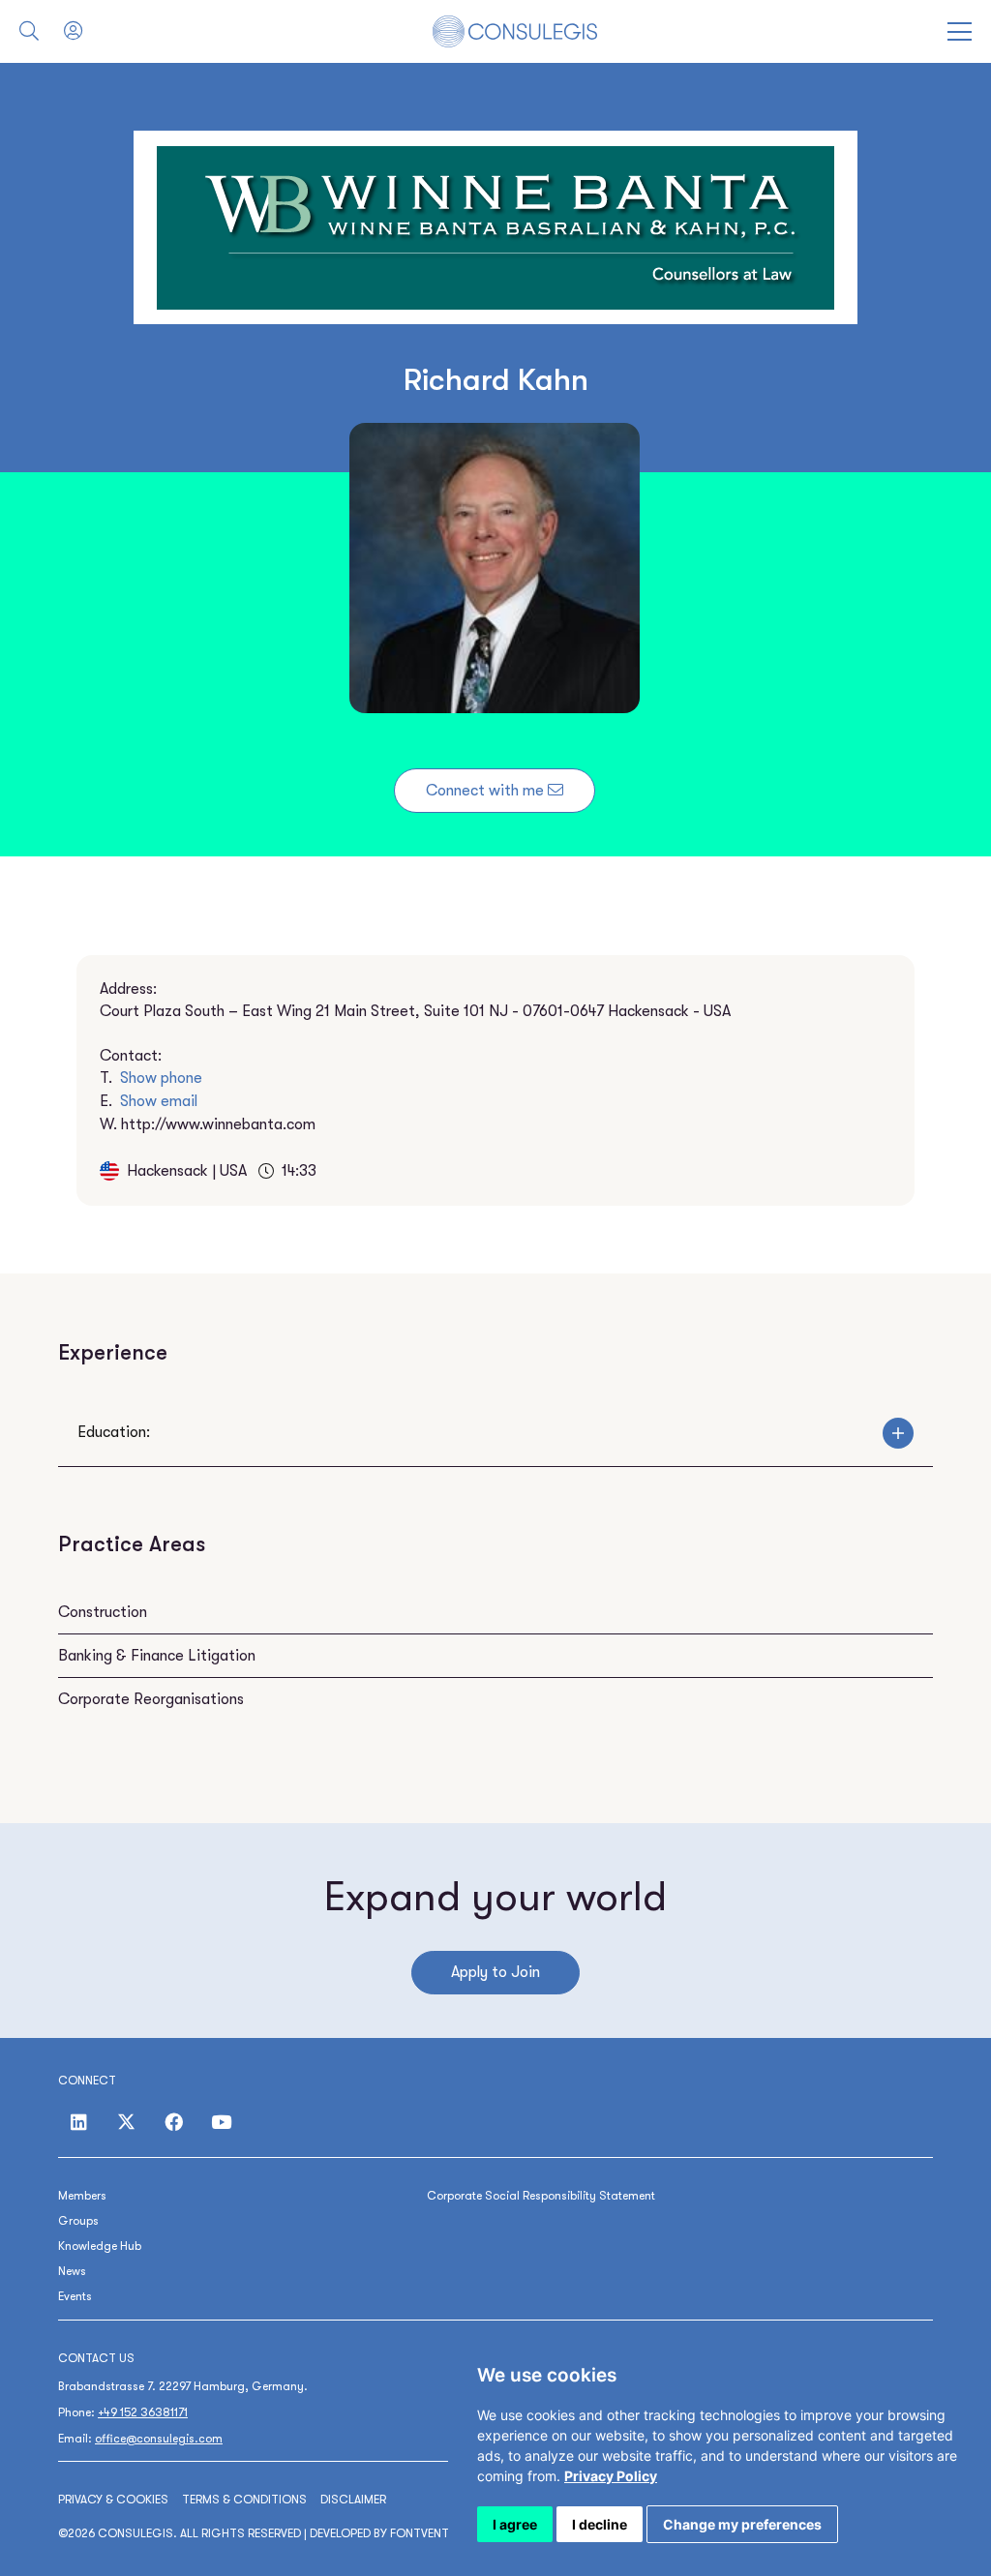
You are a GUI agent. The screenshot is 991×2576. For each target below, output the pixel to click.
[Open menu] (960, 31)
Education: (114, 1432)
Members (82, 2196)
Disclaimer (353, 2500)
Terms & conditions (244, 2500)
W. (208, 1124)
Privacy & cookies (113, 2500)
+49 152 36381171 (143, 2412)
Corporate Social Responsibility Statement (541, 2196)
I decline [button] (600, 2524)
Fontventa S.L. (435, 2533)
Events (75, 2296)
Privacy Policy (611, 2476)
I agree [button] (515, 2524)
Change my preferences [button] (742, 2524)
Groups (78, 2221)
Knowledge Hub (100, 2246)
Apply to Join (495, 1972)
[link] (611, 2476)
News (72, 2271)
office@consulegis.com (159, 2439)
